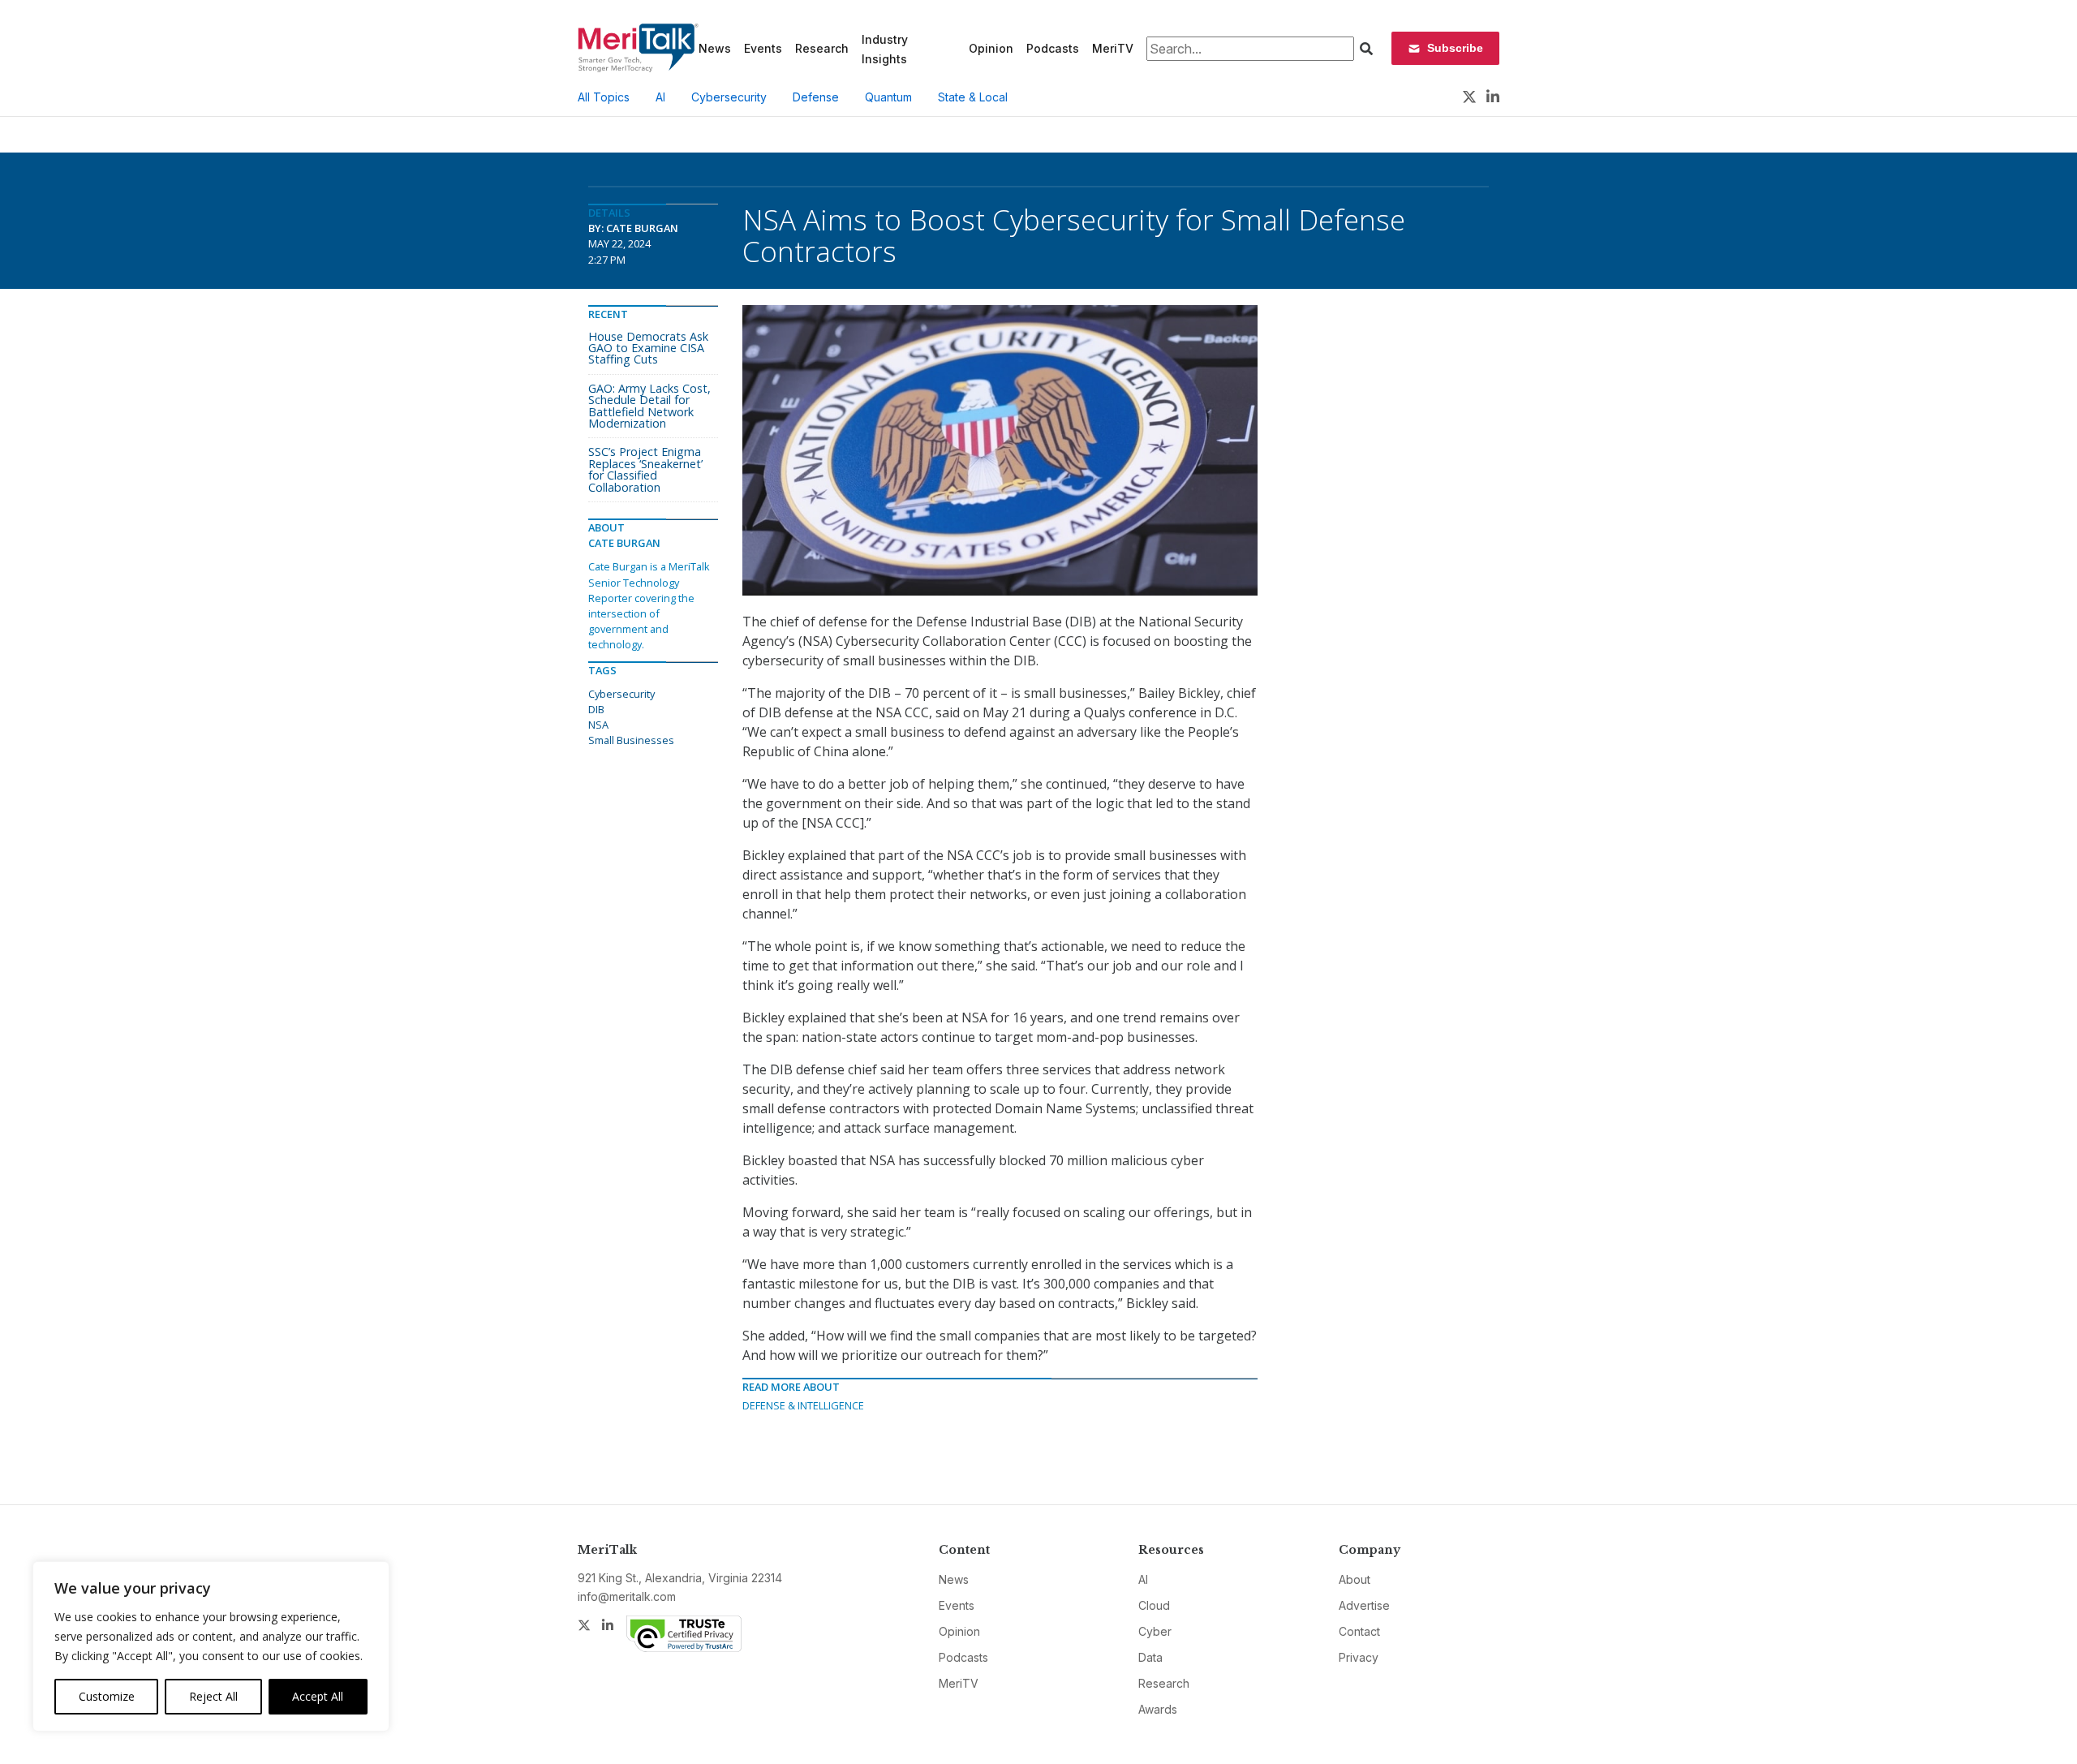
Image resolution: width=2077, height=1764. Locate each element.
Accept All (318, 1696)
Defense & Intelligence (803, 1405)
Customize (107, 1696)
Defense (816, 97)
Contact (1359, 1631)
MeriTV (1113, 48)
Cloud (1154, 1605)
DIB (596, 709)
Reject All (213, 1696)
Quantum (888, 97)
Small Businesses (631, 740)
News (715, 48)
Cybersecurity (729, 97)
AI (660, 97)
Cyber (1155, 1631)
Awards (1158, 1709)
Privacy (1359, 1657)
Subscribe (1455, 48)
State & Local (973, 97)
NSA (598, 725)
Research (822, 48)
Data (1150, 1657)
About (1355, 1579)
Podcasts (1053, 48)
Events (763, 48)
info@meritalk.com (627, 1596)
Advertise (1364, 1605)
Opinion (991, 48)
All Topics (604, 97)
